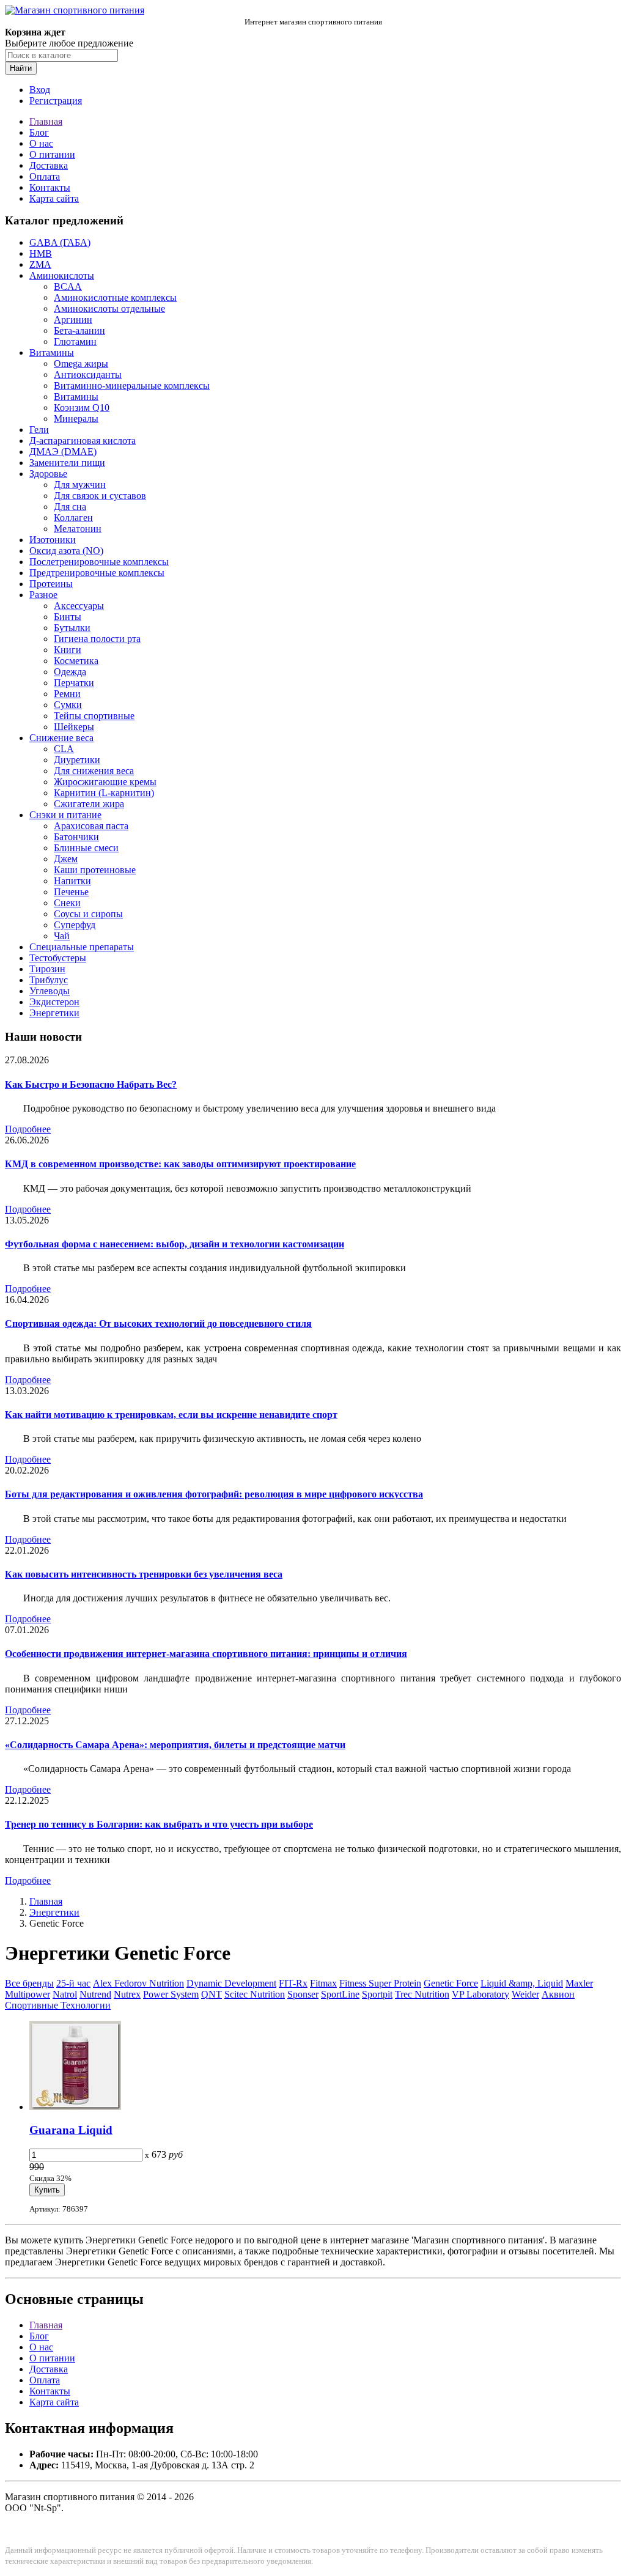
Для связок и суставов (100, 496)
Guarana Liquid (71, 2130)
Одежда (70, 672)
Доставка (49, 165)
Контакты (50, 187)
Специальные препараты (82, 947)
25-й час (73, 1983)
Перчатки (74, 683)
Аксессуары (79, 606)
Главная (46, 121)
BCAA (68, 286)
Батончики (76, 837)
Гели (39, 430)
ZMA (40, 264)
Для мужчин (80, 485)
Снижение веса (61, 738)
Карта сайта (54, 198)
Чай (62, 936)
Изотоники (53, 540)
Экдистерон (54, 1002)
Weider (525, 1994)
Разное (43, 595)
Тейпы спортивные (94, 716)
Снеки (67, 903)
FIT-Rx (293, 1983)
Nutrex (127, 1994)
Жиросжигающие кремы (105, 782)
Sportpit (377, 1994)
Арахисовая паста (91, 826)
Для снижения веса (94, 771)
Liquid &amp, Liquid (522, 1983)
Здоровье (48, 474)
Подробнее (28, 1129)
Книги (68, 650)
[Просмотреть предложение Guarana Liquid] (75, 2107)
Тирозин (47, 969)
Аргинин (73, 319)
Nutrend (95, 1994)
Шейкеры (74, 727)
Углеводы (50, 991)
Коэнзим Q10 (82, 408)
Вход (40, 90)
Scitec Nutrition (255, 1994)
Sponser (303, 1994)
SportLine (340, 1994)
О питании (52, 154)
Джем (66, 859)
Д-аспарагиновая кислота (83, 441)
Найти (21, 68)
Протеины (51, 584)
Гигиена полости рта (97, 639)
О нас (41, 143)
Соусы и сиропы (88, 914)
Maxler (579, 1983)
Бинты (68, 617)
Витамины (52, 352)
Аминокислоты (62, 275)
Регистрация (56, 101)
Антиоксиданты (88, 375)
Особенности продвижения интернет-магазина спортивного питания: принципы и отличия (206, 1654)
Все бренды (29, 1983)
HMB (41, 253)
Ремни (67, 694)
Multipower (28, 1994)
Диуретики (77, 760)
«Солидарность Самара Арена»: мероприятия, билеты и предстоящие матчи (175, 1745)
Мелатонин (78, 529)
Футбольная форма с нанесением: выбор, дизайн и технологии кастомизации (175, 1244)
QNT (212, 1994)
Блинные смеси (86, 848)
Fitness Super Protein (380, 1983)
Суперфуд (75, 925)
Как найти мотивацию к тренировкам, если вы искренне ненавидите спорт (171, 1415)
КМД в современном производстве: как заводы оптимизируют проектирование (180, 1164)
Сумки (68, 705)
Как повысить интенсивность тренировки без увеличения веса (144, 1574)
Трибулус (49, 980)
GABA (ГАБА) (60, 242)
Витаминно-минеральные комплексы (132, 386)
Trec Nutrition (422, 1994)
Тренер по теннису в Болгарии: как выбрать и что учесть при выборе (159, 1824)
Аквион (558, 1994)
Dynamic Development (231, 1983)
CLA (64, 749)
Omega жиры (81, 364)
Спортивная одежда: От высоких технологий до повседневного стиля (158, 1323)
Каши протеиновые (95, 870)
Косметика (76, 661)
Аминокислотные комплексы (115, 297)
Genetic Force (451, 1983)
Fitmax (323, 1983)
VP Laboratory (481, 1994)
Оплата (45, 176)
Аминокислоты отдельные (109, 308)
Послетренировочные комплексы (99, 562)
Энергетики (54, 1013)
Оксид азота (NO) (66, 551)
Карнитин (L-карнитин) (104, 793)
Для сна (70, 507)
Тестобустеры (58, 958)
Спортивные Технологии (58, 2005)
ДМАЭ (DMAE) (63, 452)
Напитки (72, 881)
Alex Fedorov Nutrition (138, 1983)
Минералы (76, 419)
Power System (171, 1994)
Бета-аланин (79, 330)
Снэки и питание (65, 815)
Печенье (71, 892)
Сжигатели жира (89, 804)
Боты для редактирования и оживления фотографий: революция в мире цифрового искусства (214, 1494)
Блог (39, 132)
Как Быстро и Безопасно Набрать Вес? (91, 1084)
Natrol (65, 1994)
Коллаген (73, 518)
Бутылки (72, 628)
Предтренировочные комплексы (97, 573)
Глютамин (75, 341)
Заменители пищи (67, 463)
